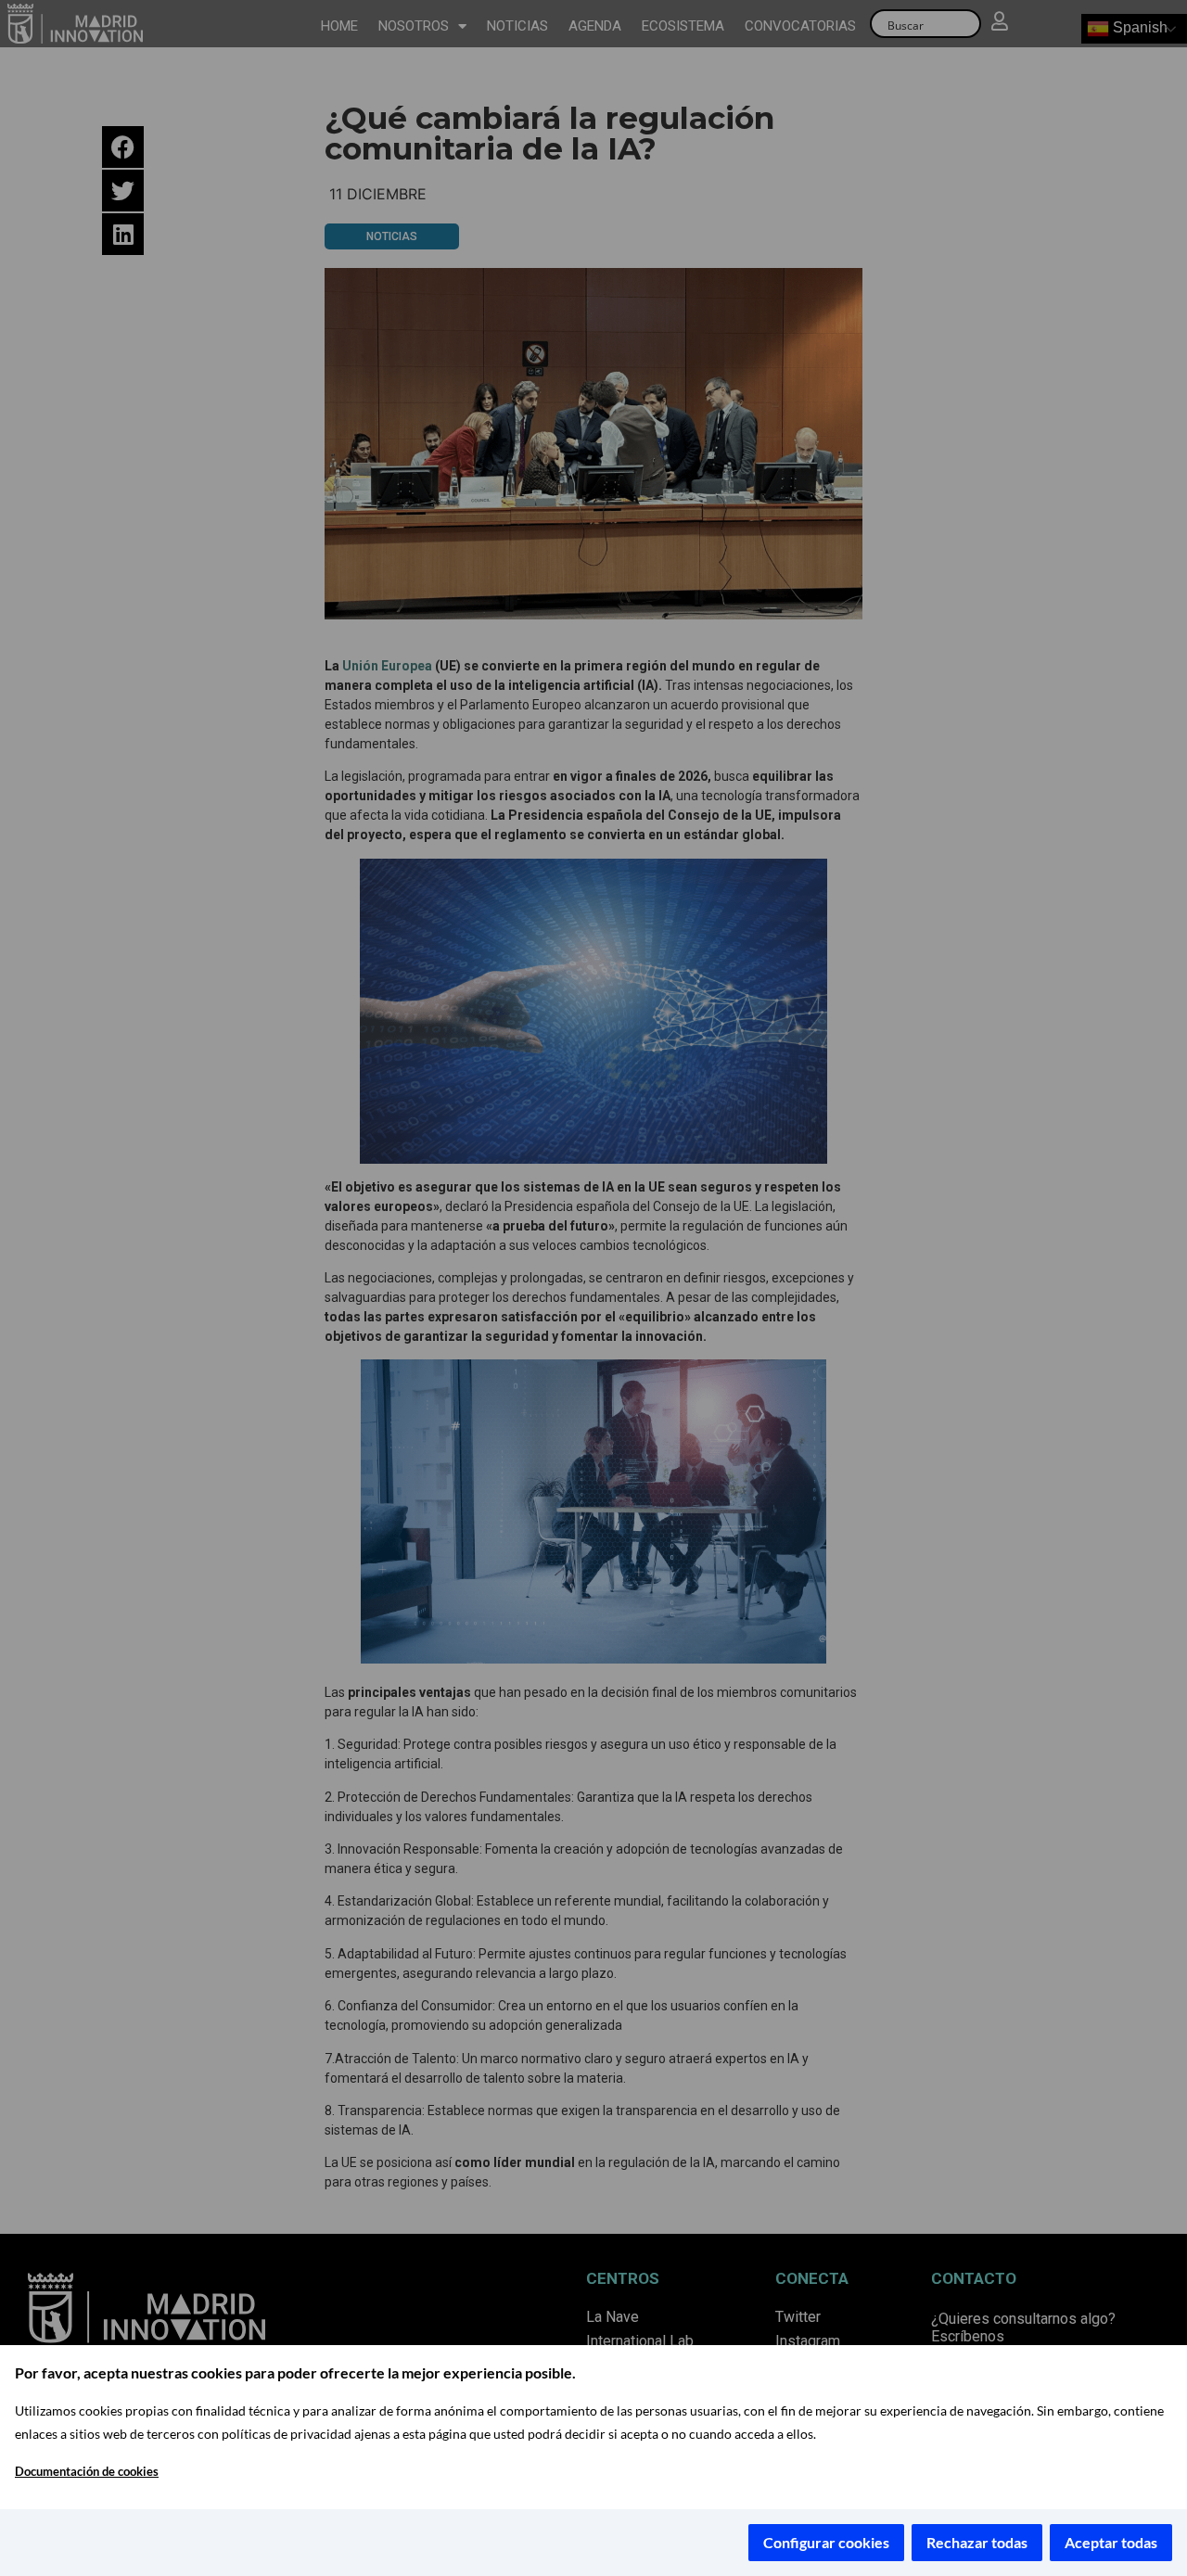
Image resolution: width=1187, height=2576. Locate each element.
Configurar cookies (826, 2542)
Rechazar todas (977, 2542)
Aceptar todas (1111, 2542)
